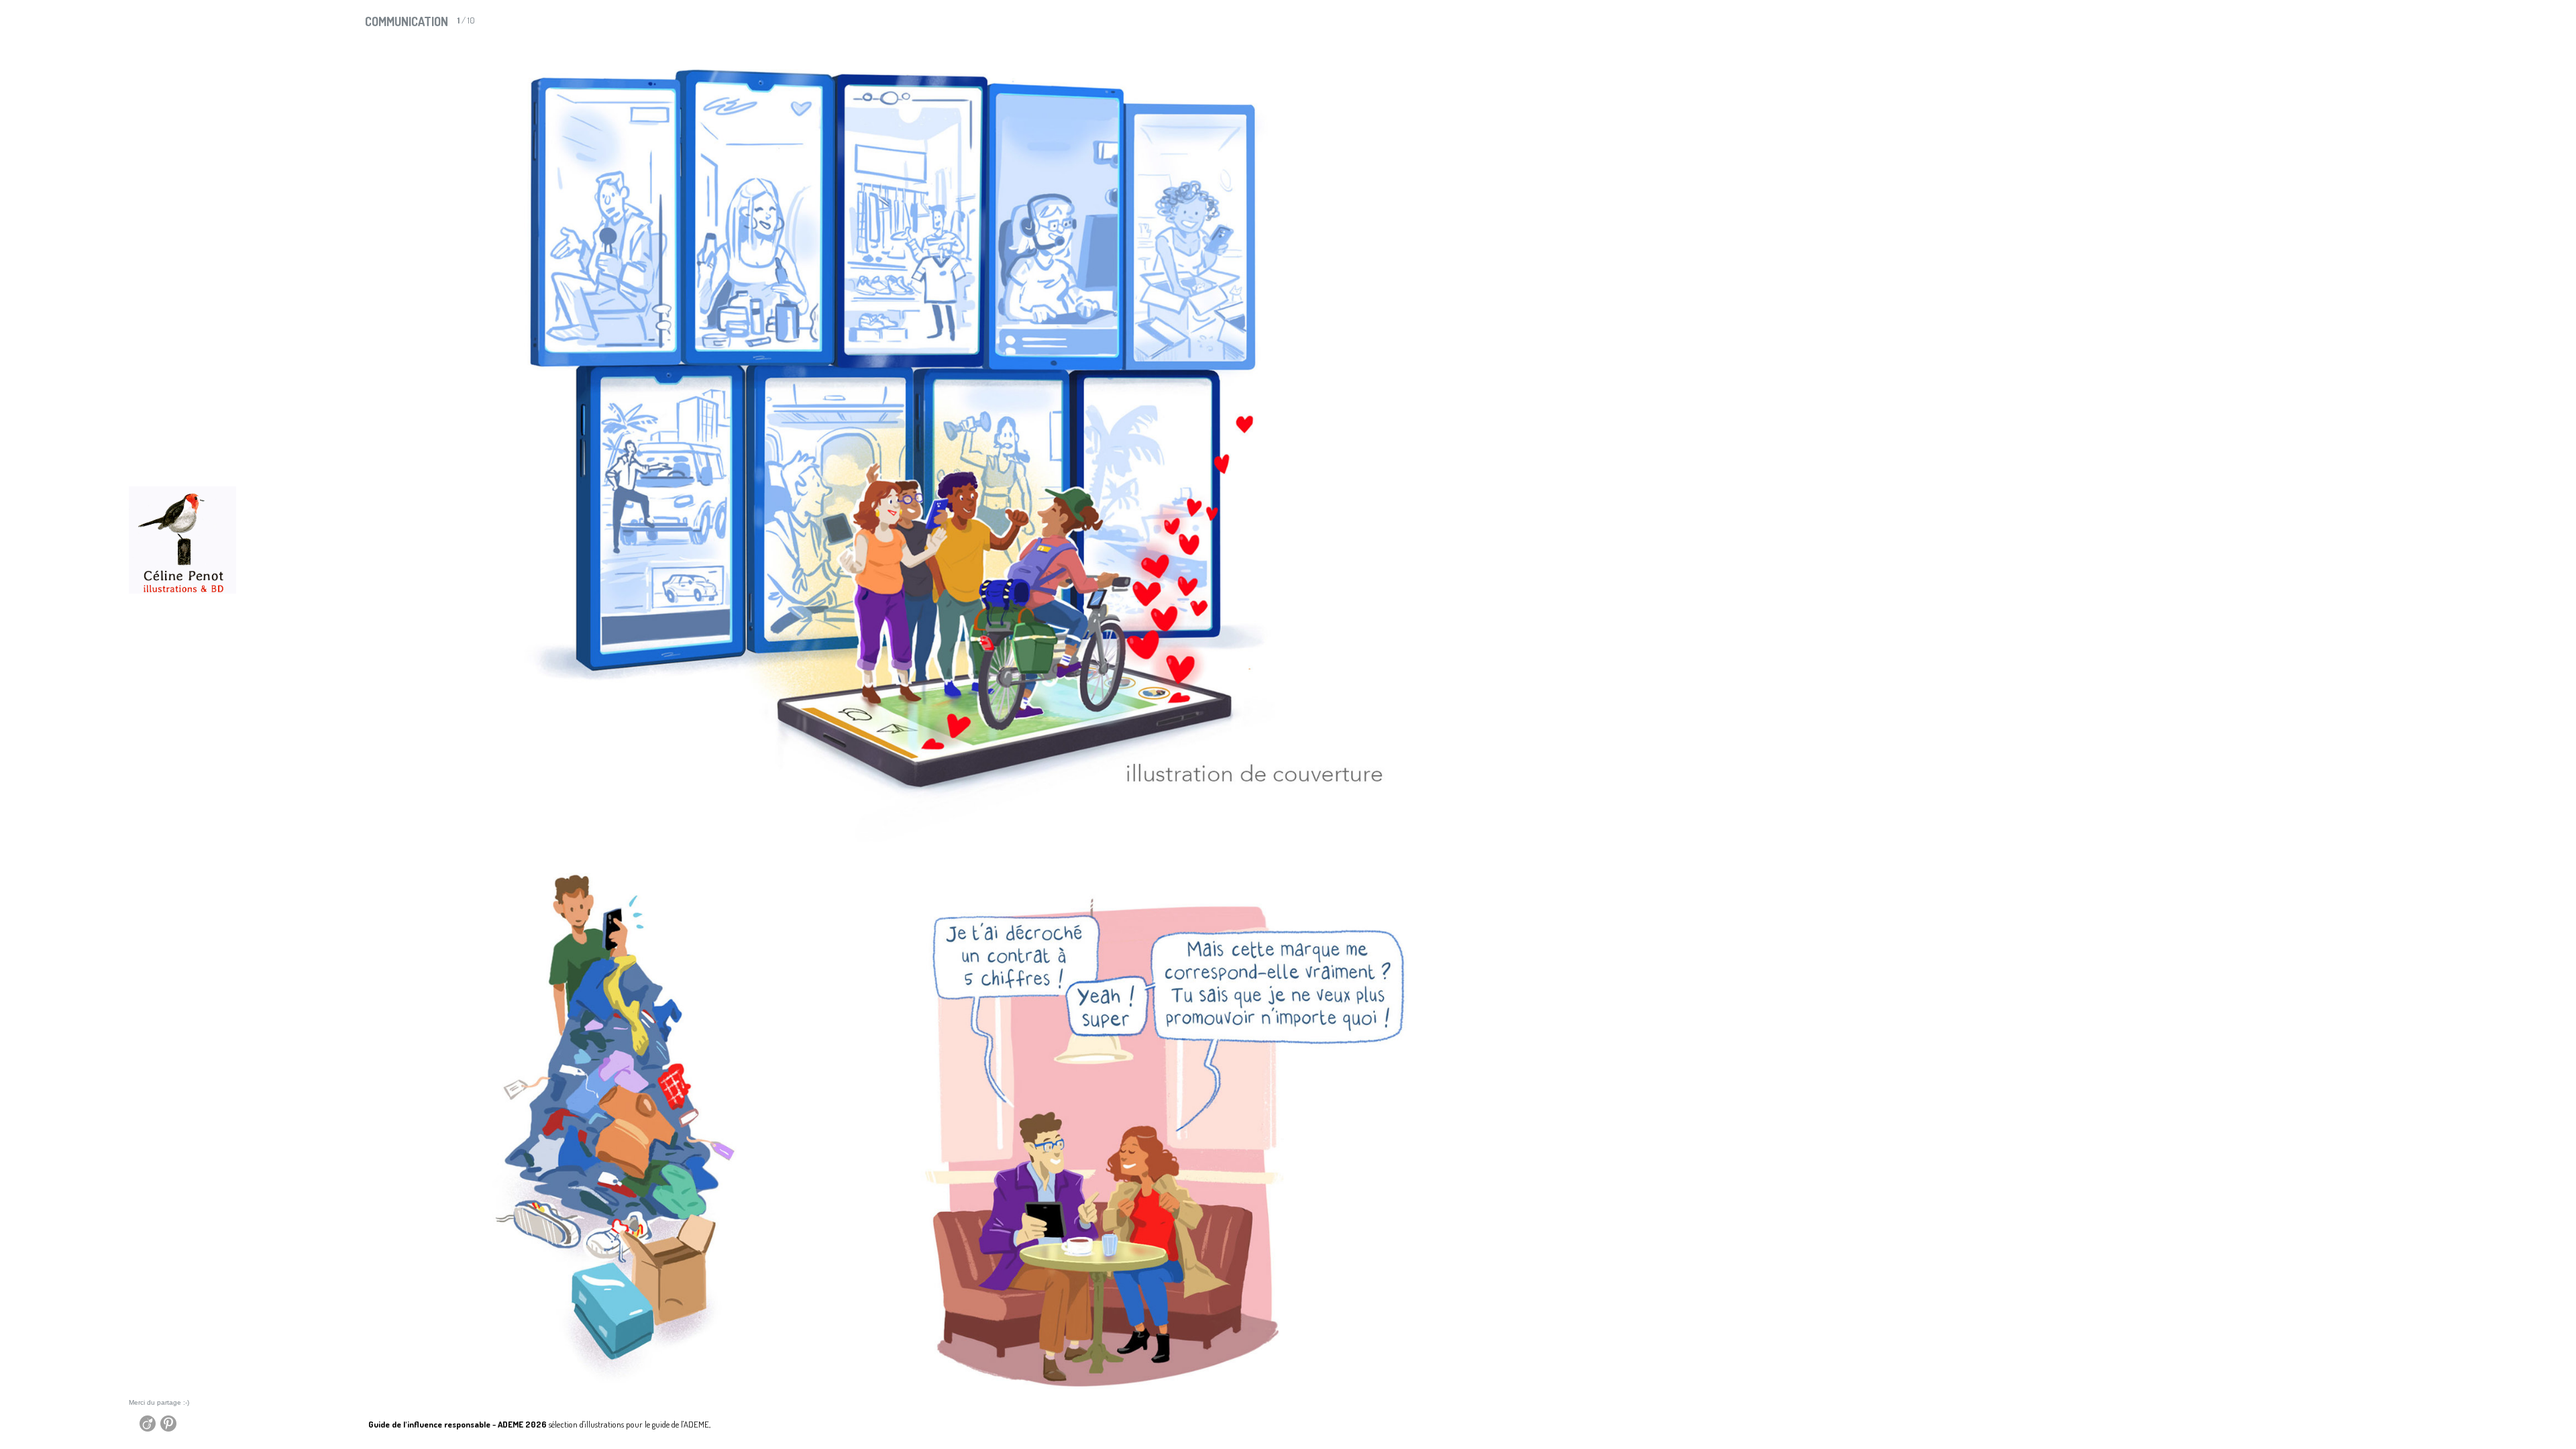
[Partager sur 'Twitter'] (133, 1427)
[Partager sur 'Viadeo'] (149, 1427)
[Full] (2519, 25)
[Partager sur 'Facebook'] (130, 1427)
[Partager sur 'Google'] (138, 1427)
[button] (2497, 25)
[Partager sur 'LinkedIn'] (136, 1427)
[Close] (2552, 25)
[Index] (2497, 25)
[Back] (336, 1421)
